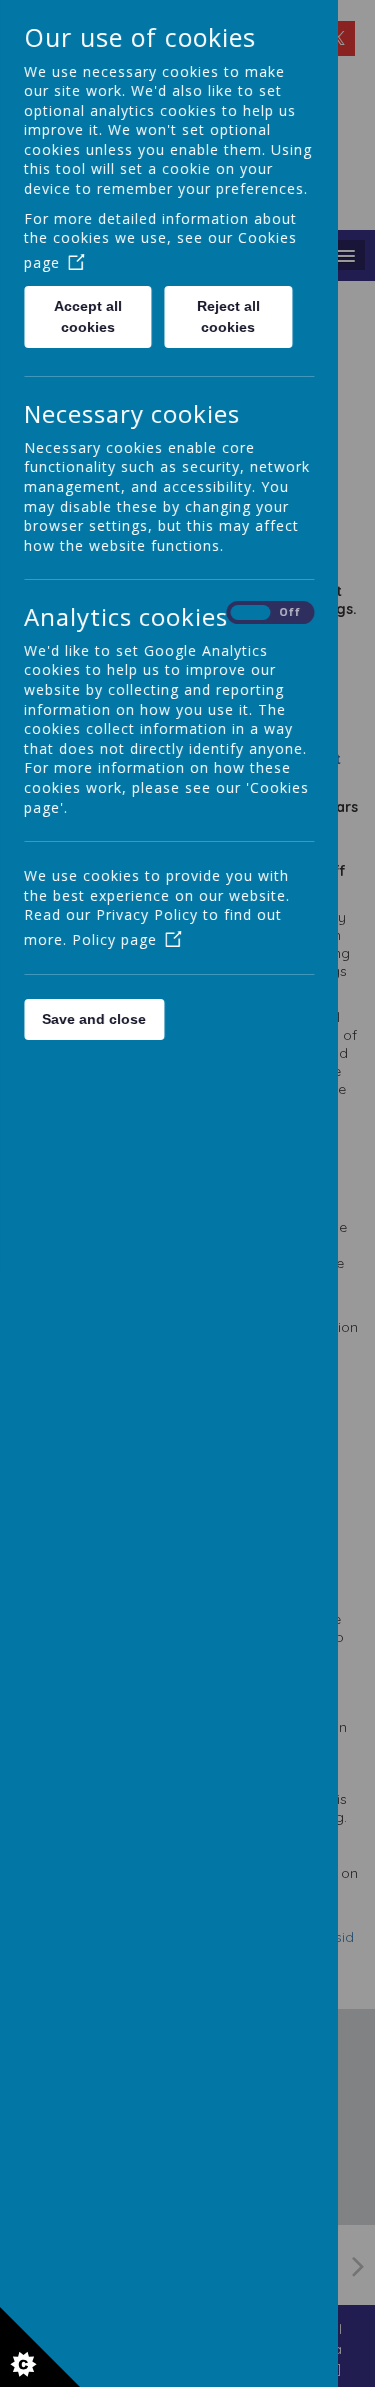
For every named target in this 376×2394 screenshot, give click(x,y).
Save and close (94, 1019)
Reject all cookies (228, 316)
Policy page (114, 939)
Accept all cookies (88, 316)
